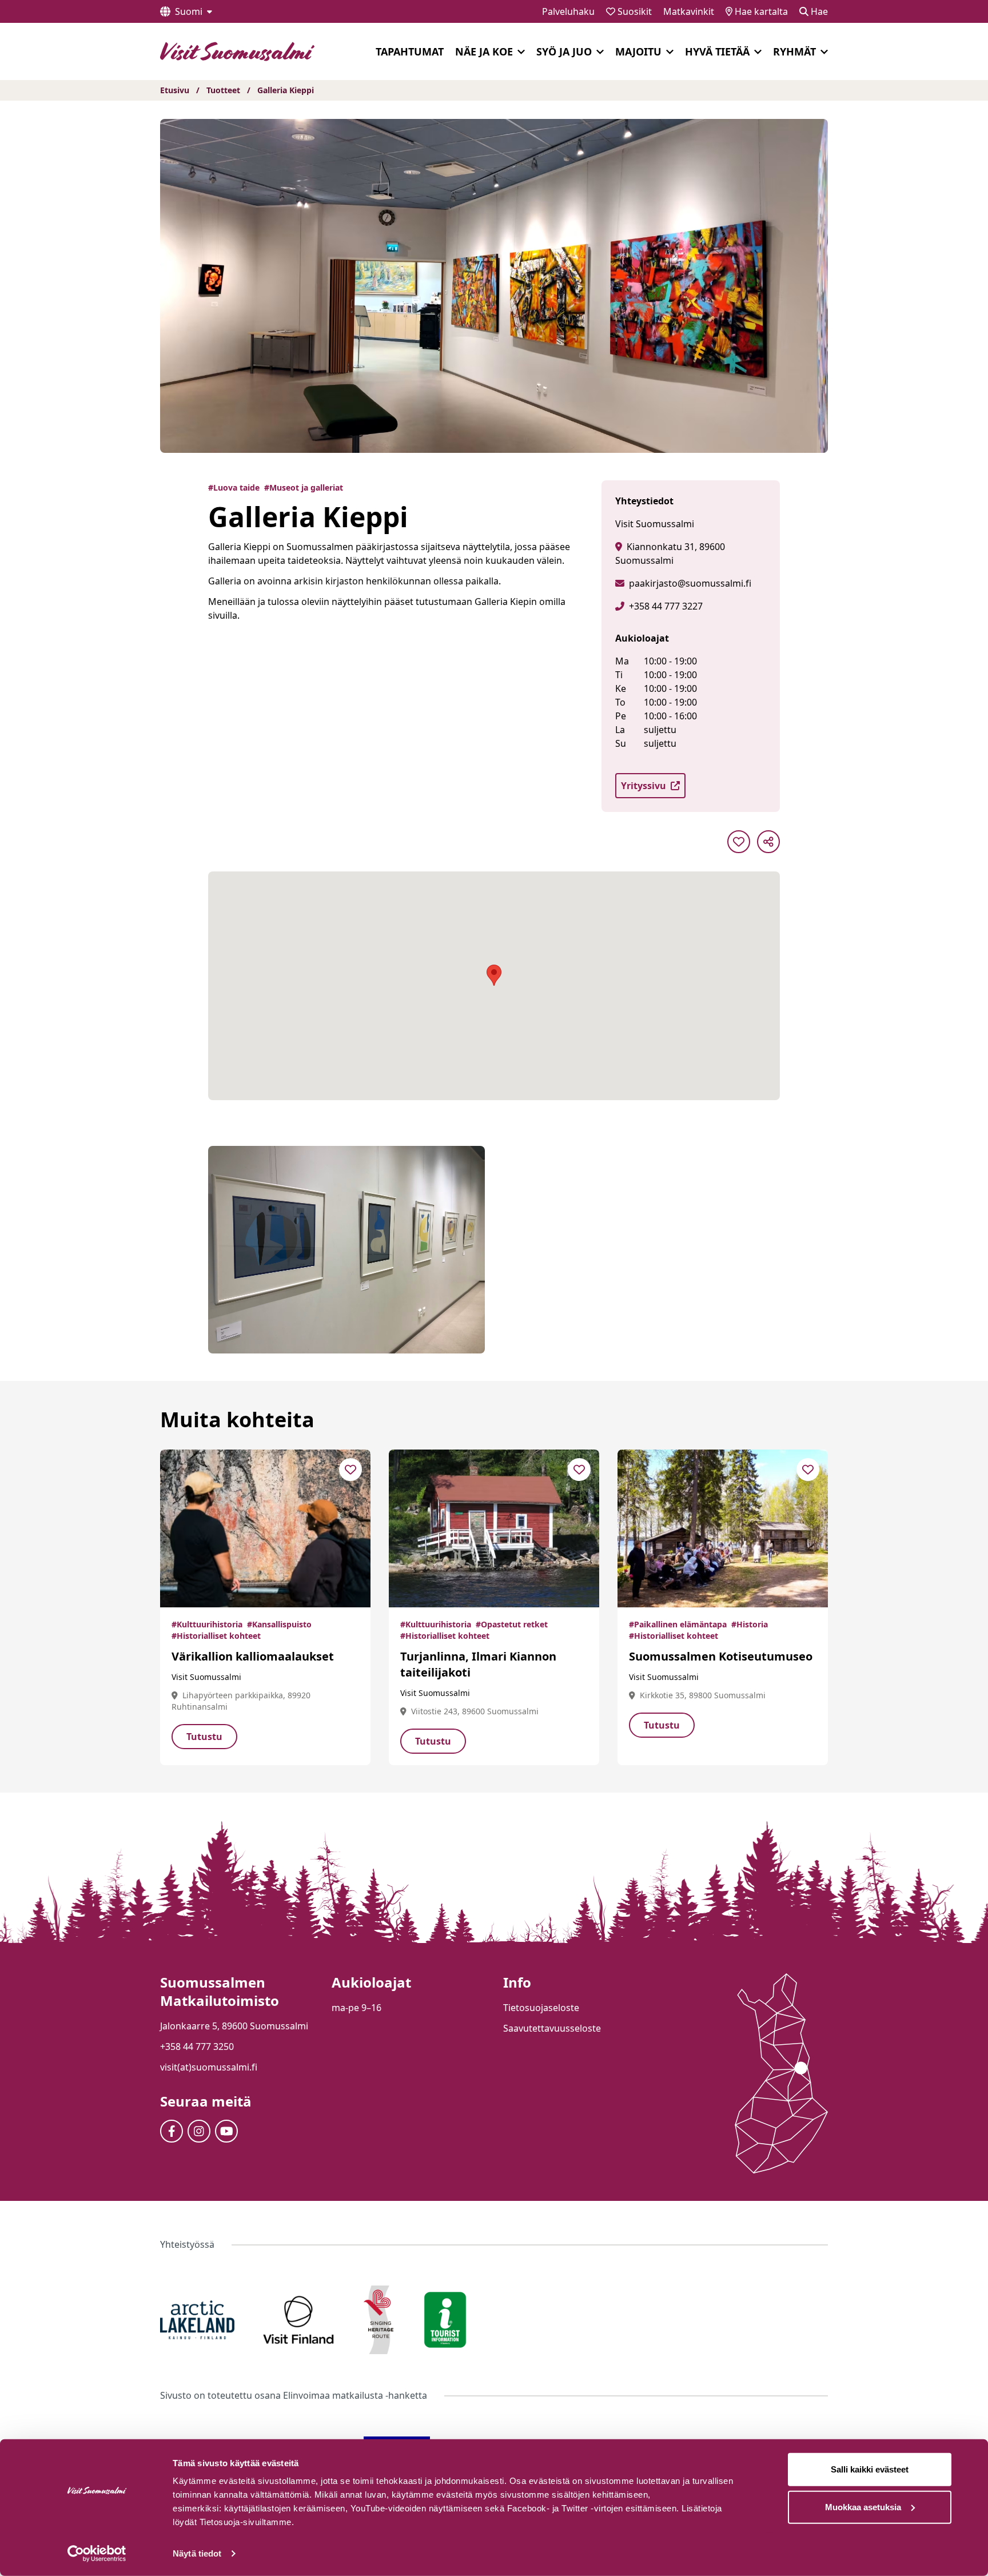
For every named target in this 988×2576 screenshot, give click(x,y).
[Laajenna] (521, 52)
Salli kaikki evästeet (870, 2469)
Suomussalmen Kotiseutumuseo (721, 1656)
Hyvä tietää (717, 51)
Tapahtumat (410, 51)
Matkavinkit (689, 11)
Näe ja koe (484, 51)
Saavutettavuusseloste (552, 2028)
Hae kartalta (760, 11)
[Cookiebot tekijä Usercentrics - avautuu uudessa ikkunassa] (97, 2554)
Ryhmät (794, 51)
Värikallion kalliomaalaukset (253, 1656)
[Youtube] (226, 2131)
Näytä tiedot (197, 2553)
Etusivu (175, 90)
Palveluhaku (568, 11)
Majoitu (638, 51)
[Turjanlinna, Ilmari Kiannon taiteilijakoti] (494, 1528)
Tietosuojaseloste (541, 2008)
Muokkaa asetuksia (863, 2507)
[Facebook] (172, 2131)
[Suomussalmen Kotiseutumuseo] (723, 1528)
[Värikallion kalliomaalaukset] (265, 1528)
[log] (855, 2308)
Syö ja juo (564, 51)
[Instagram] (199, 2131)
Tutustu (204, 1737)
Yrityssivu (644, 786)
